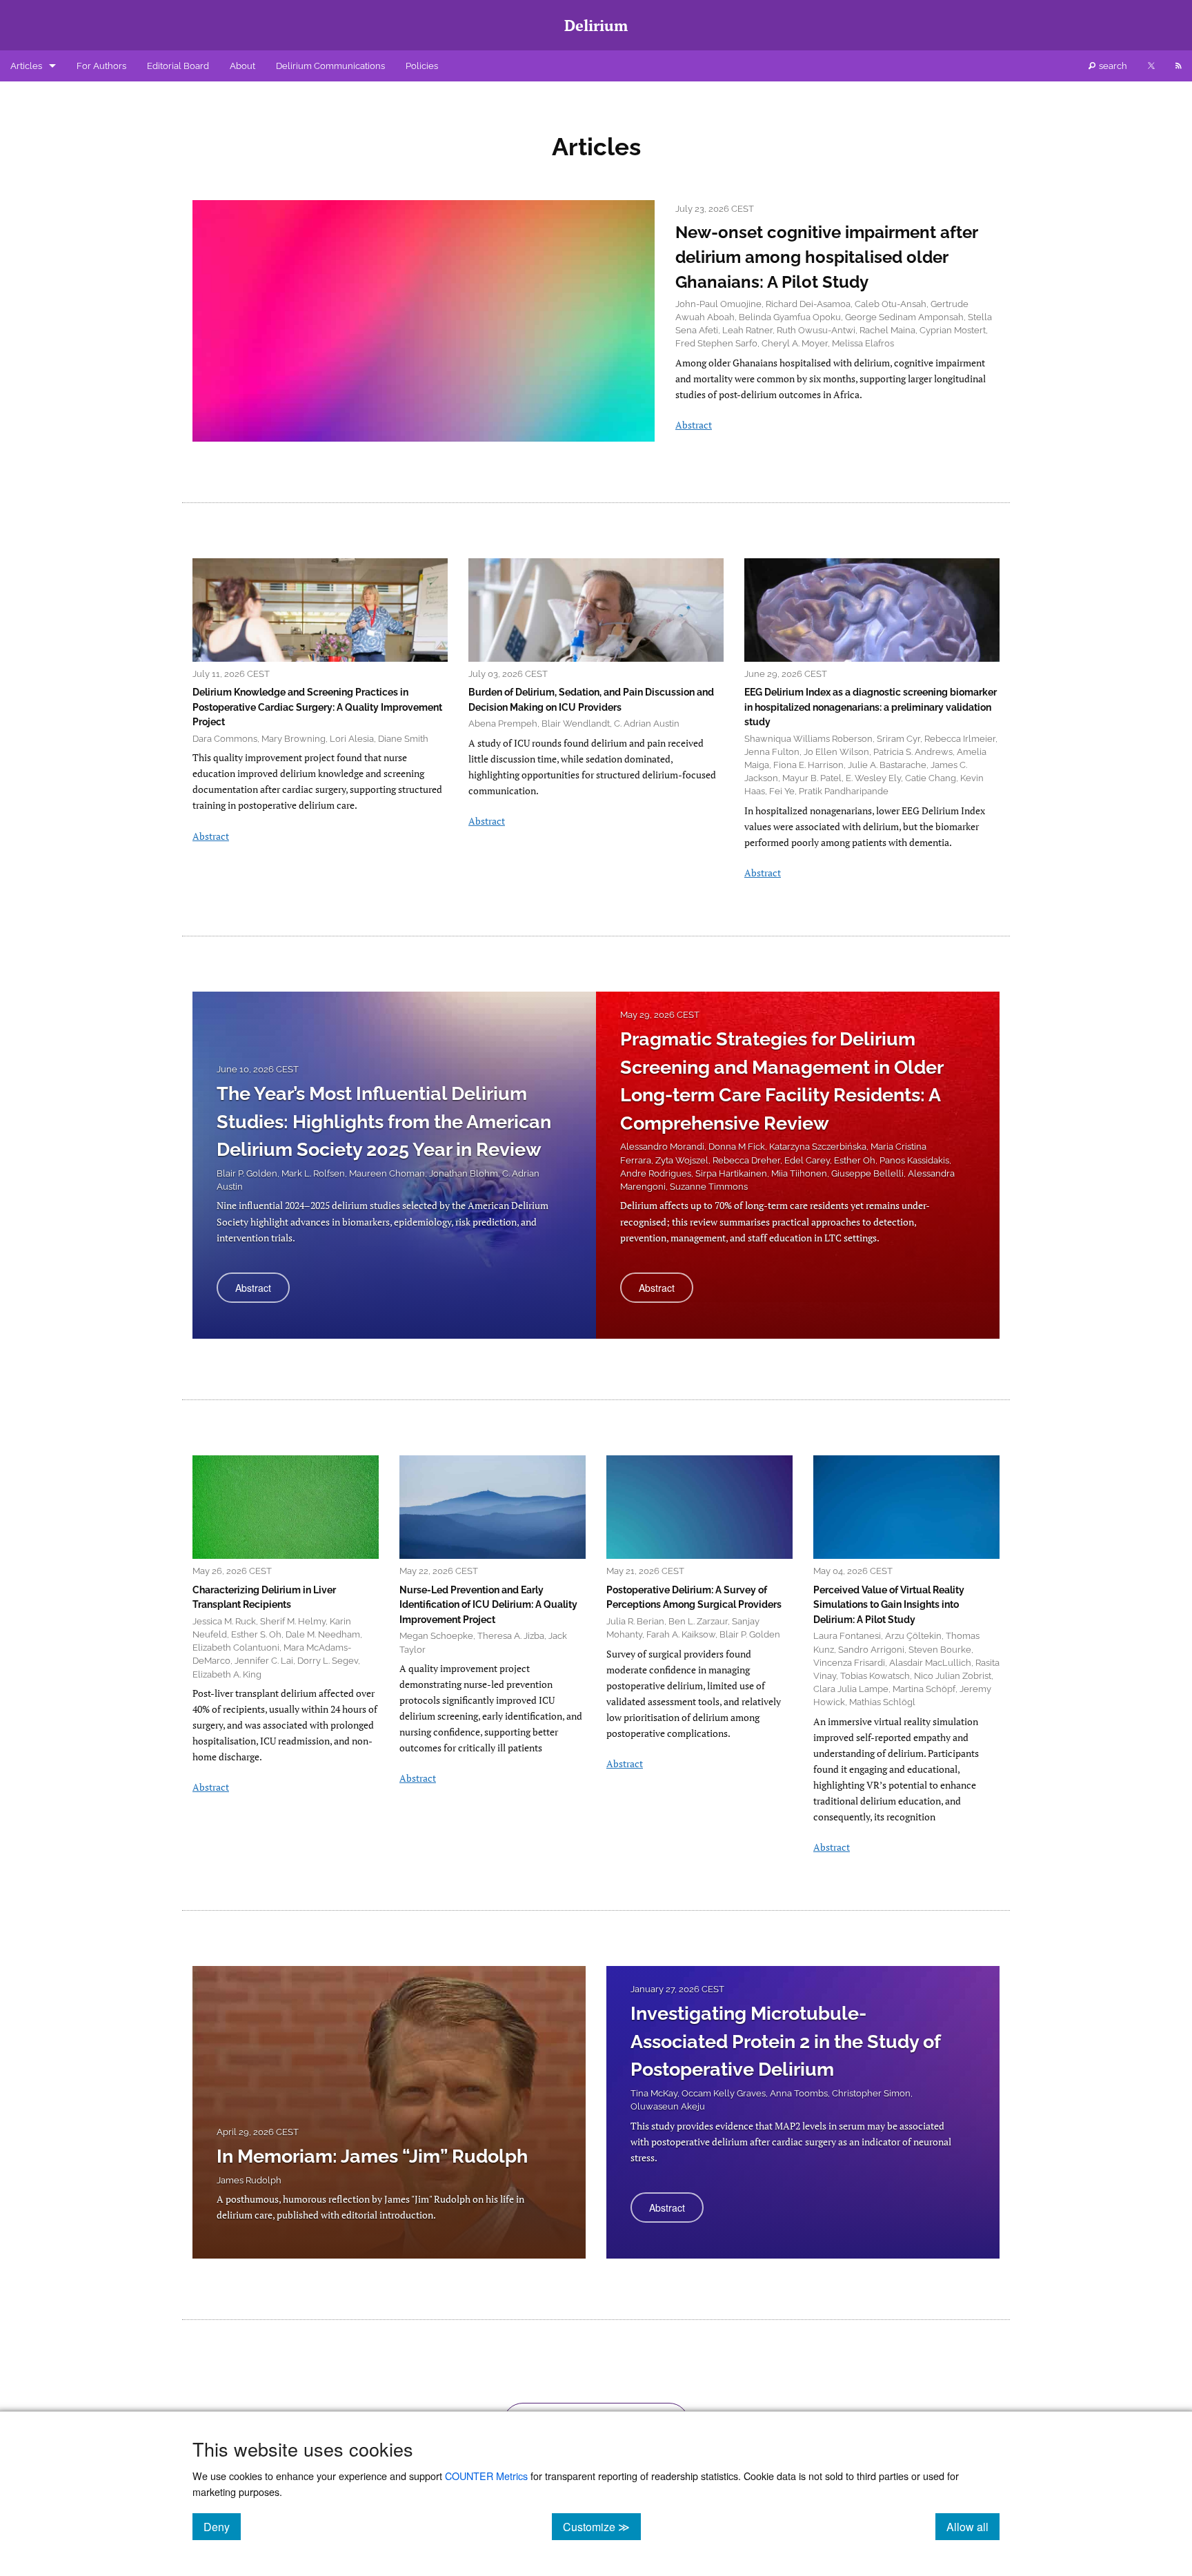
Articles (26, 66)
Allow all (973, 2526)
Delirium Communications (330, 66)
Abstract (694, 425)
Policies (422, 66)
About (242, 66)
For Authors (101, 66)
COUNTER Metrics (486, 2476)
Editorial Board (178, 66)
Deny (222, 2526)
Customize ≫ (602, 2526)
